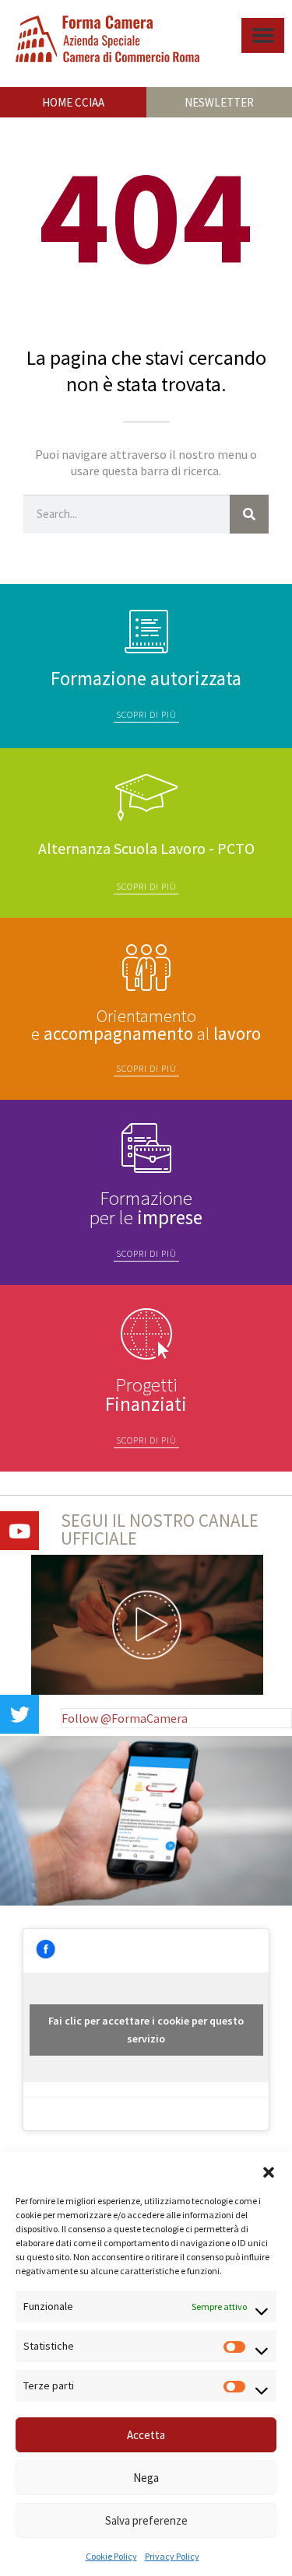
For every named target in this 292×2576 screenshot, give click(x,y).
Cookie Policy (111, 2556)
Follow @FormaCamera (125, 1718)
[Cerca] (249, 514)
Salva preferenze (146, 2520)
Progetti (146, 1394)
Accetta (146, 2435)
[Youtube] (19, 1531)
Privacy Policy (172, 2556)
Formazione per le (146, 1207)
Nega (146, 2478)
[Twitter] (19, 1714)
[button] (269, 2171)
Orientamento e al (146, 1024)
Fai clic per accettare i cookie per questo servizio (146, 2030)
